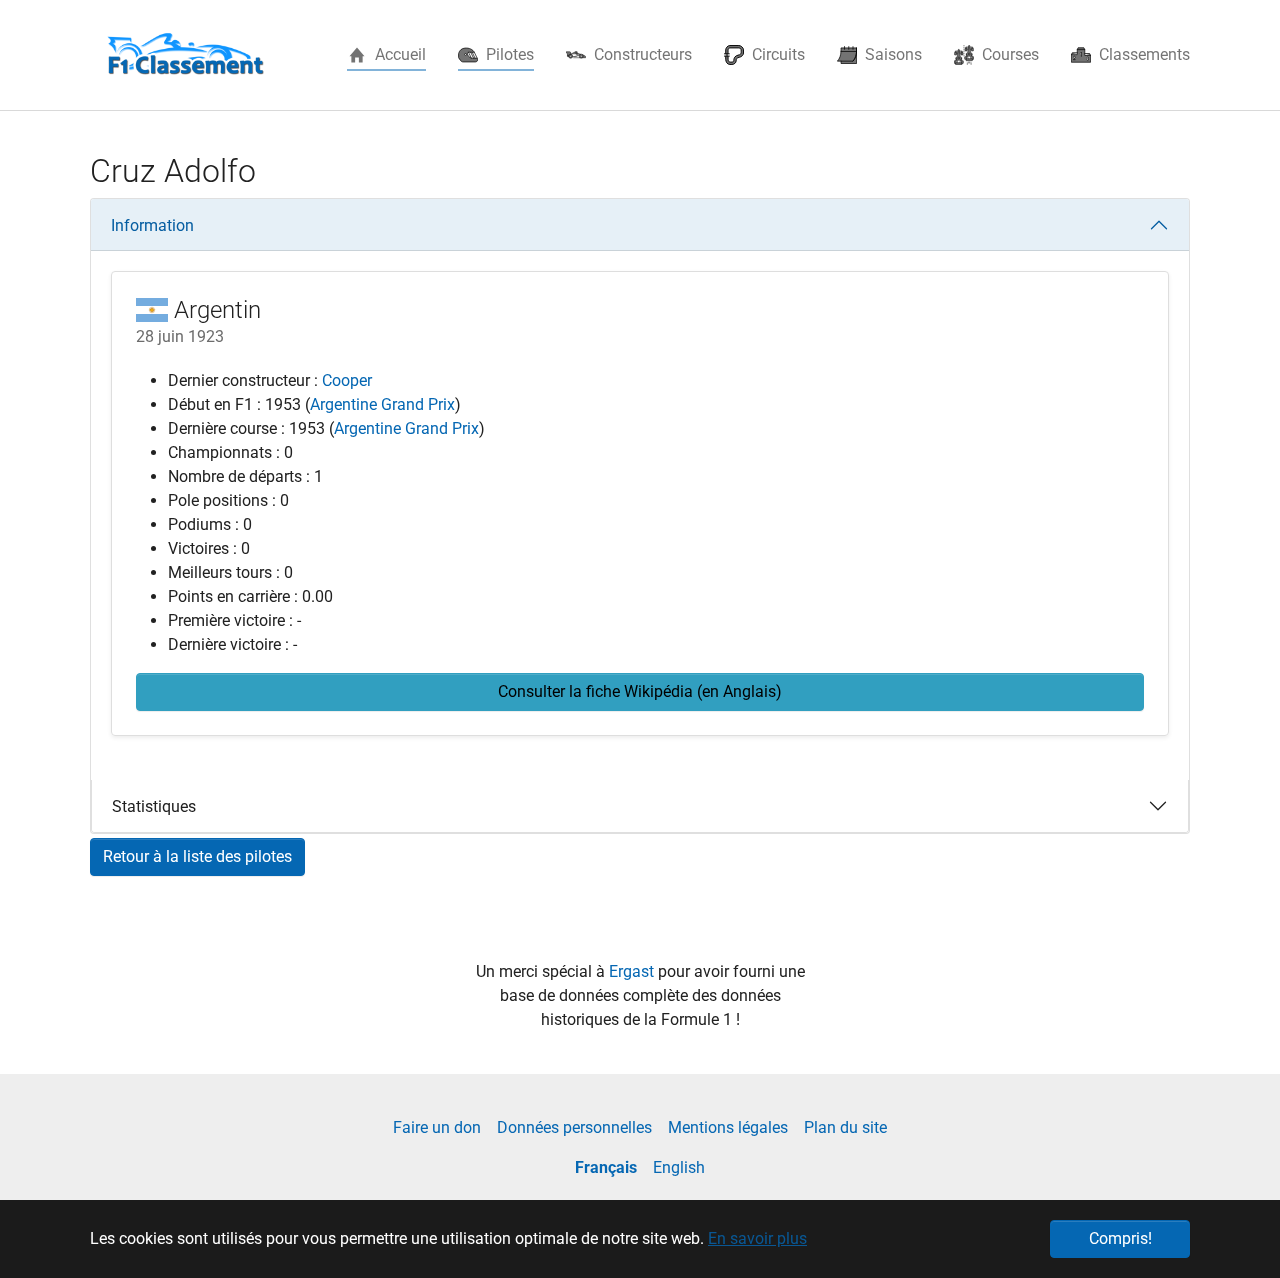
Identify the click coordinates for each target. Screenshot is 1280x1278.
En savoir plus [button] (757, 1238)
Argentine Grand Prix (382, 404)
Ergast (633, 971)
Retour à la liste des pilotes (197, 856)
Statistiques (154, 806)
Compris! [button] (1120, 1238)
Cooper (347, 380)
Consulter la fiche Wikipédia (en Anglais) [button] (640, 691)
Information (152, 225)
